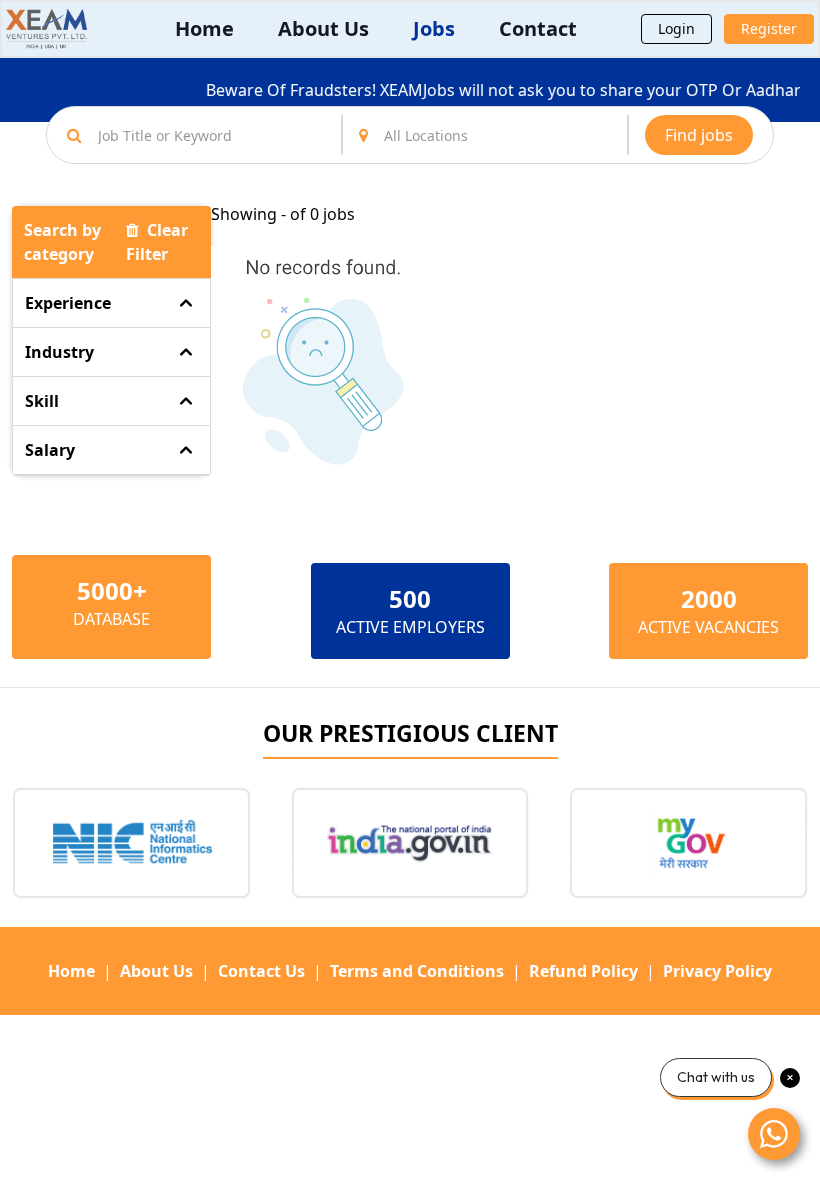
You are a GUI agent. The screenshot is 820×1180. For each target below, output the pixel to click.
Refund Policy (583, 971)
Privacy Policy (717, 971)
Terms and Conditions (417, 971)
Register (769, 28)
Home (204, 28)
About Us (323, 28)
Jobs (434, 28)
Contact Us (261, 971)
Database (111, 619)
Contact (538, 28)
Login (676, 28)
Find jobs (699, 135)
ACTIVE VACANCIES (708, 627)
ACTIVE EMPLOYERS (410, 627)
